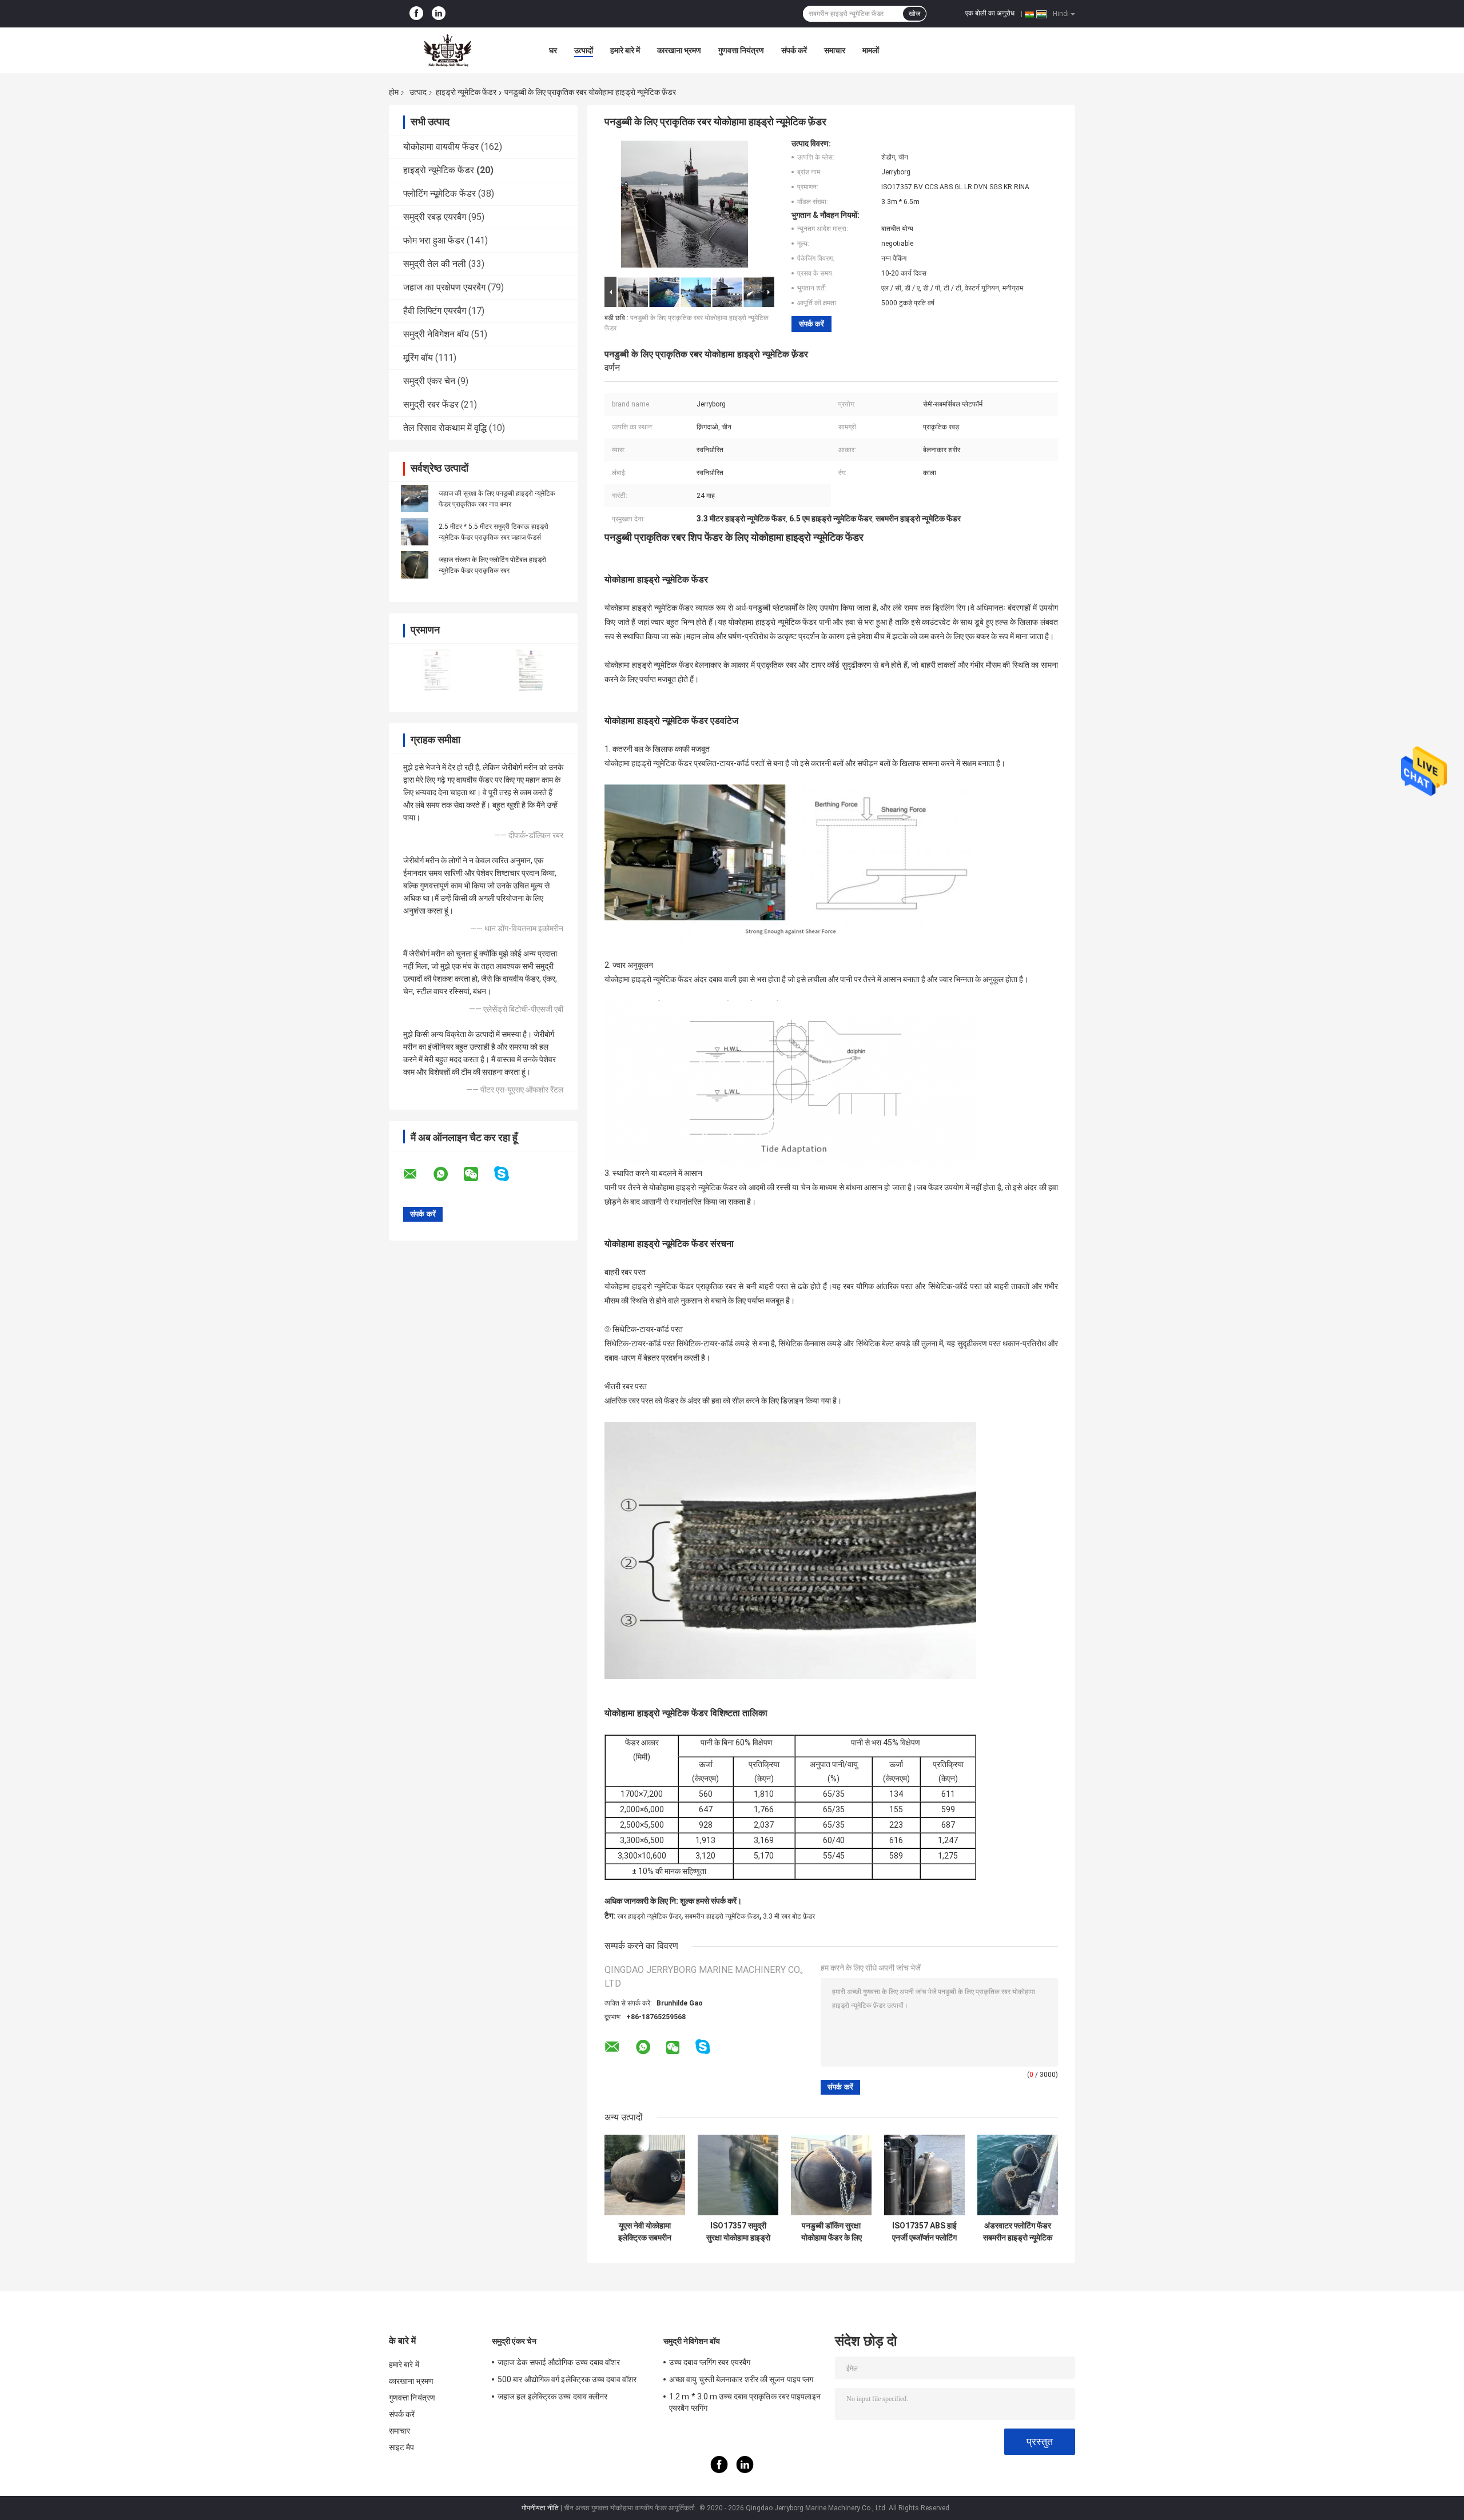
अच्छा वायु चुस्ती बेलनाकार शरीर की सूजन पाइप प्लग (741, 2379)
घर (553, 50)
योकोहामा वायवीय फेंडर (441, 147)
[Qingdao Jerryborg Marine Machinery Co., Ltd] (452, 50)
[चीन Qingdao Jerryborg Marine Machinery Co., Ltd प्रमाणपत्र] (436, 670)
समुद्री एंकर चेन (429, 381)
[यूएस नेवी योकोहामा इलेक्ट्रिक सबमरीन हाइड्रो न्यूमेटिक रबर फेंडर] (645, 2175)
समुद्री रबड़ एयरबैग (435, 217)
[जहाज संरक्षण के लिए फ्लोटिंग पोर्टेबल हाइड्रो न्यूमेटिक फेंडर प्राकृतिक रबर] (415, 565)
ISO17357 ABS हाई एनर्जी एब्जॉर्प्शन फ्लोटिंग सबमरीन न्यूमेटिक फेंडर (924, 2232)
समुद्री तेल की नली (435, 264)
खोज (914, 14)
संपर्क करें (794, 50)
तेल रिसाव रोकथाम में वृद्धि (445, 428)
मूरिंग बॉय (418, 358)
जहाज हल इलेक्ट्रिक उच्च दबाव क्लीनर (552, 2397)
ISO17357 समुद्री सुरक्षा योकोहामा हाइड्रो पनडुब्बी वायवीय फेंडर (738, 2232)
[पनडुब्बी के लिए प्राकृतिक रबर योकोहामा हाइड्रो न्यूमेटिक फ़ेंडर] (685, 206)
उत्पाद (418, 92)
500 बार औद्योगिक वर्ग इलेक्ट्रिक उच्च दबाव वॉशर (567, 2379)
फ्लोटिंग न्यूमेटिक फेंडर (439, 194)
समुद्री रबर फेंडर (431, 404)
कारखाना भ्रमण (679, 50)
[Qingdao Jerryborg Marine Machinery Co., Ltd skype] (509, 1174)
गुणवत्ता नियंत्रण (741, 50)
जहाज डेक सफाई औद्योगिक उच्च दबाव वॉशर (559, 2362)
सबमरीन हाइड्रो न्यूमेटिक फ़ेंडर (722, 1916)
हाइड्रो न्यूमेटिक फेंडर (466, 92)
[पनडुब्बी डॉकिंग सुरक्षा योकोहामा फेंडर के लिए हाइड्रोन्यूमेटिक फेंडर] (831, 2175)
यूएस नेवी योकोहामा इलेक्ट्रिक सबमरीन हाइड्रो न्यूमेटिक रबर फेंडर (645, 2232)
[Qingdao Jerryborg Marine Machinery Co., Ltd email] (417, 1174)
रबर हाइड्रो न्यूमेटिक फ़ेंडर (649, 1916)
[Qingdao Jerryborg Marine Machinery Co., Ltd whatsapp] (448, 1174)
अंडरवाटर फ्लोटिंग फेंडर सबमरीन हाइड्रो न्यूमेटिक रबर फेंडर (1018, 2232)
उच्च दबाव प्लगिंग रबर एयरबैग (710, 2362)
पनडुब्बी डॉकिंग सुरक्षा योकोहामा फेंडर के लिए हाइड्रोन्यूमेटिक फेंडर (832, 2232)
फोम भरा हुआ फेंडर (434, 240)
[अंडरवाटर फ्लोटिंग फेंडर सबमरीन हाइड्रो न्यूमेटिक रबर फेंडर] (1018, 2175)
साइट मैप (402, 2447)
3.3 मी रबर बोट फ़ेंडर (789, 1916)
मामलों (871, 50)
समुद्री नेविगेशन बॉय (436, 334)
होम (394, 92)
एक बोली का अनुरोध (990, 13)
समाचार (835, 50)
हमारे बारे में (625, 50)
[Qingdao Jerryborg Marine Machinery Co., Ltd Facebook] (416, 14)
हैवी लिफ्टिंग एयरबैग (435, 311)
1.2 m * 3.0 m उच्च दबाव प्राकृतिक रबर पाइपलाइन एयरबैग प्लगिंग (745, 2402)
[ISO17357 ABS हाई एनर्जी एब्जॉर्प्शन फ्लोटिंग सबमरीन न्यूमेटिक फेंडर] (924, 2175)
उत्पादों (584, 50)
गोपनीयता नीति (540, 2508)
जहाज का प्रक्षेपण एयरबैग (444, 287)
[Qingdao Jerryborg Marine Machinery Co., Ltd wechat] (478, 1174)
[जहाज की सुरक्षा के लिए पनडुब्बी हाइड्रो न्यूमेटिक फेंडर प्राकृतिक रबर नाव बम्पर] (415, 499)
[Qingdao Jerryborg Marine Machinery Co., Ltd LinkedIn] (439, 14)
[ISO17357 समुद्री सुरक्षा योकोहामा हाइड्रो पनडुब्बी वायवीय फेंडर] (738, 2175)
